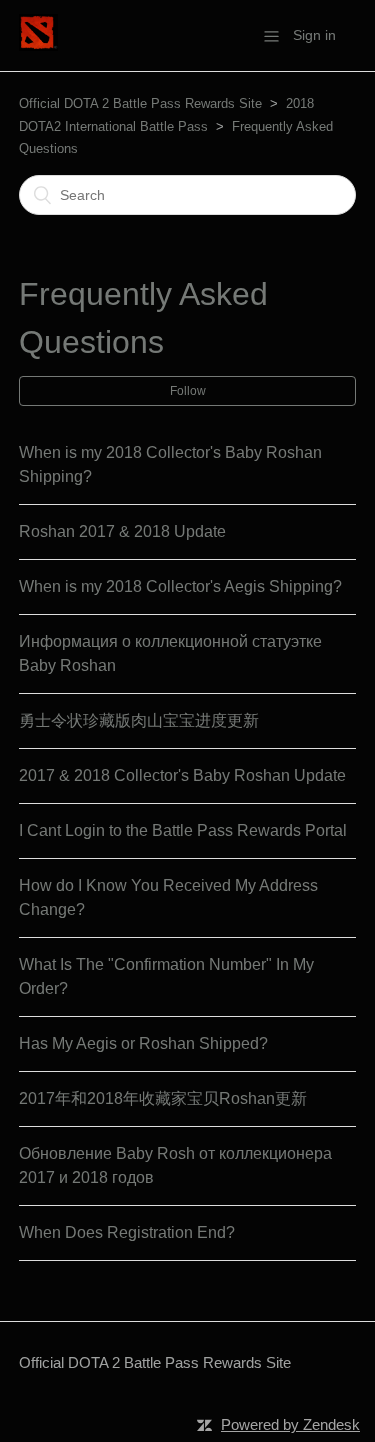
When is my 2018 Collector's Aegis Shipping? (180, 586)
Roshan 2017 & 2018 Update (122, 531)
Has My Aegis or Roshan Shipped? (143, 1043)
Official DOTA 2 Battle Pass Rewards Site (140, 103)
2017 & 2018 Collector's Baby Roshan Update (182, 775)
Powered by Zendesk (290, 1424)
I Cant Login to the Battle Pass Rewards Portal (183, 830)
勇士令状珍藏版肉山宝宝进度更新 (139, 720)
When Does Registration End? (127, 1232)
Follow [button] (188, 391)
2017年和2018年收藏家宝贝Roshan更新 (163, 1098)
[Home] (38, 45)
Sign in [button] (314, 35)
